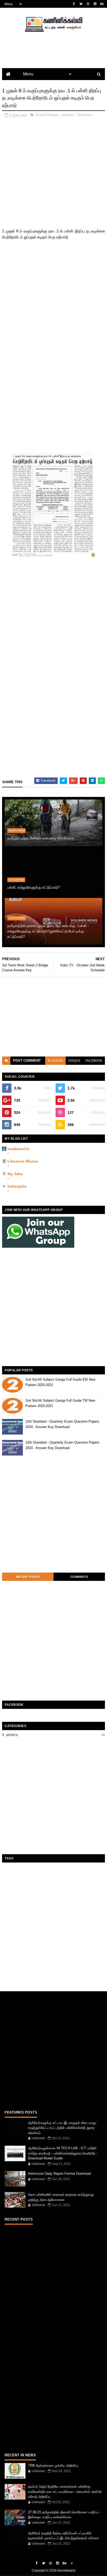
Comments (79, 1577)
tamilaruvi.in (18, 1149)
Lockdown (16, 880)
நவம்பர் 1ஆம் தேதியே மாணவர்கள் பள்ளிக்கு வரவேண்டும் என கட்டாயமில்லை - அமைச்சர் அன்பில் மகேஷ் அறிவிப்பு (65, 2492)
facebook (94, 1061)
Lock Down (17, 918)
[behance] (102, 4)
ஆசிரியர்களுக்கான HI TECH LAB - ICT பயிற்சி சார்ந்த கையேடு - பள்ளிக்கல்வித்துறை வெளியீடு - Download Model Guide (63, 2153)
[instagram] (95, 4)
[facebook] (74, 4)
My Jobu (15, 1174)
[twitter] (81, 4)
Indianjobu (17, 1186)
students (68, 115)
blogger (55, 1061)
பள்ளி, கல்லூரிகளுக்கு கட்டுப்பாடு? (34, 887)
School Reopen (47, 115)
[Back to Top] (72, 2563)
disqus (74, 1061)
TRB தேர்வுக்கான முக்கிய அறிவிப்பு (53, 2466)
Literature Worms (23, 1161)
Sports (12, 1735)
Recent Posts (28, 1577)
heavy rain (16, 830)
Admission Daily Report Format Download (59, 2174)
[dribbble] (88, 4)
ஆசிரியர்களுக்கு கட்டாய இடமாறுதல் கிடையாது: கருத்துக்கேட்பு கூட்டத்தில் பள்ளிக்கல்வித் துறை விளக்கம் (62, 2128)
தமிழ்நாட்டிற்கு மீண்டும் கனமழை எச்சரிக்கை (41, 838)
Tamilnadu (84, 115)
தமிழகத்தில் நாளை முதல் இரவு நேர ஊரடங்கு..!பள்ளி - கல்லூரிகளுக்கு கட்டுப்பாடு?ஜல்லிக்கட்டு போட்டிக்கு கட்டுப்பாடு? (48, 931)
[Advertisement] (53, 175)
